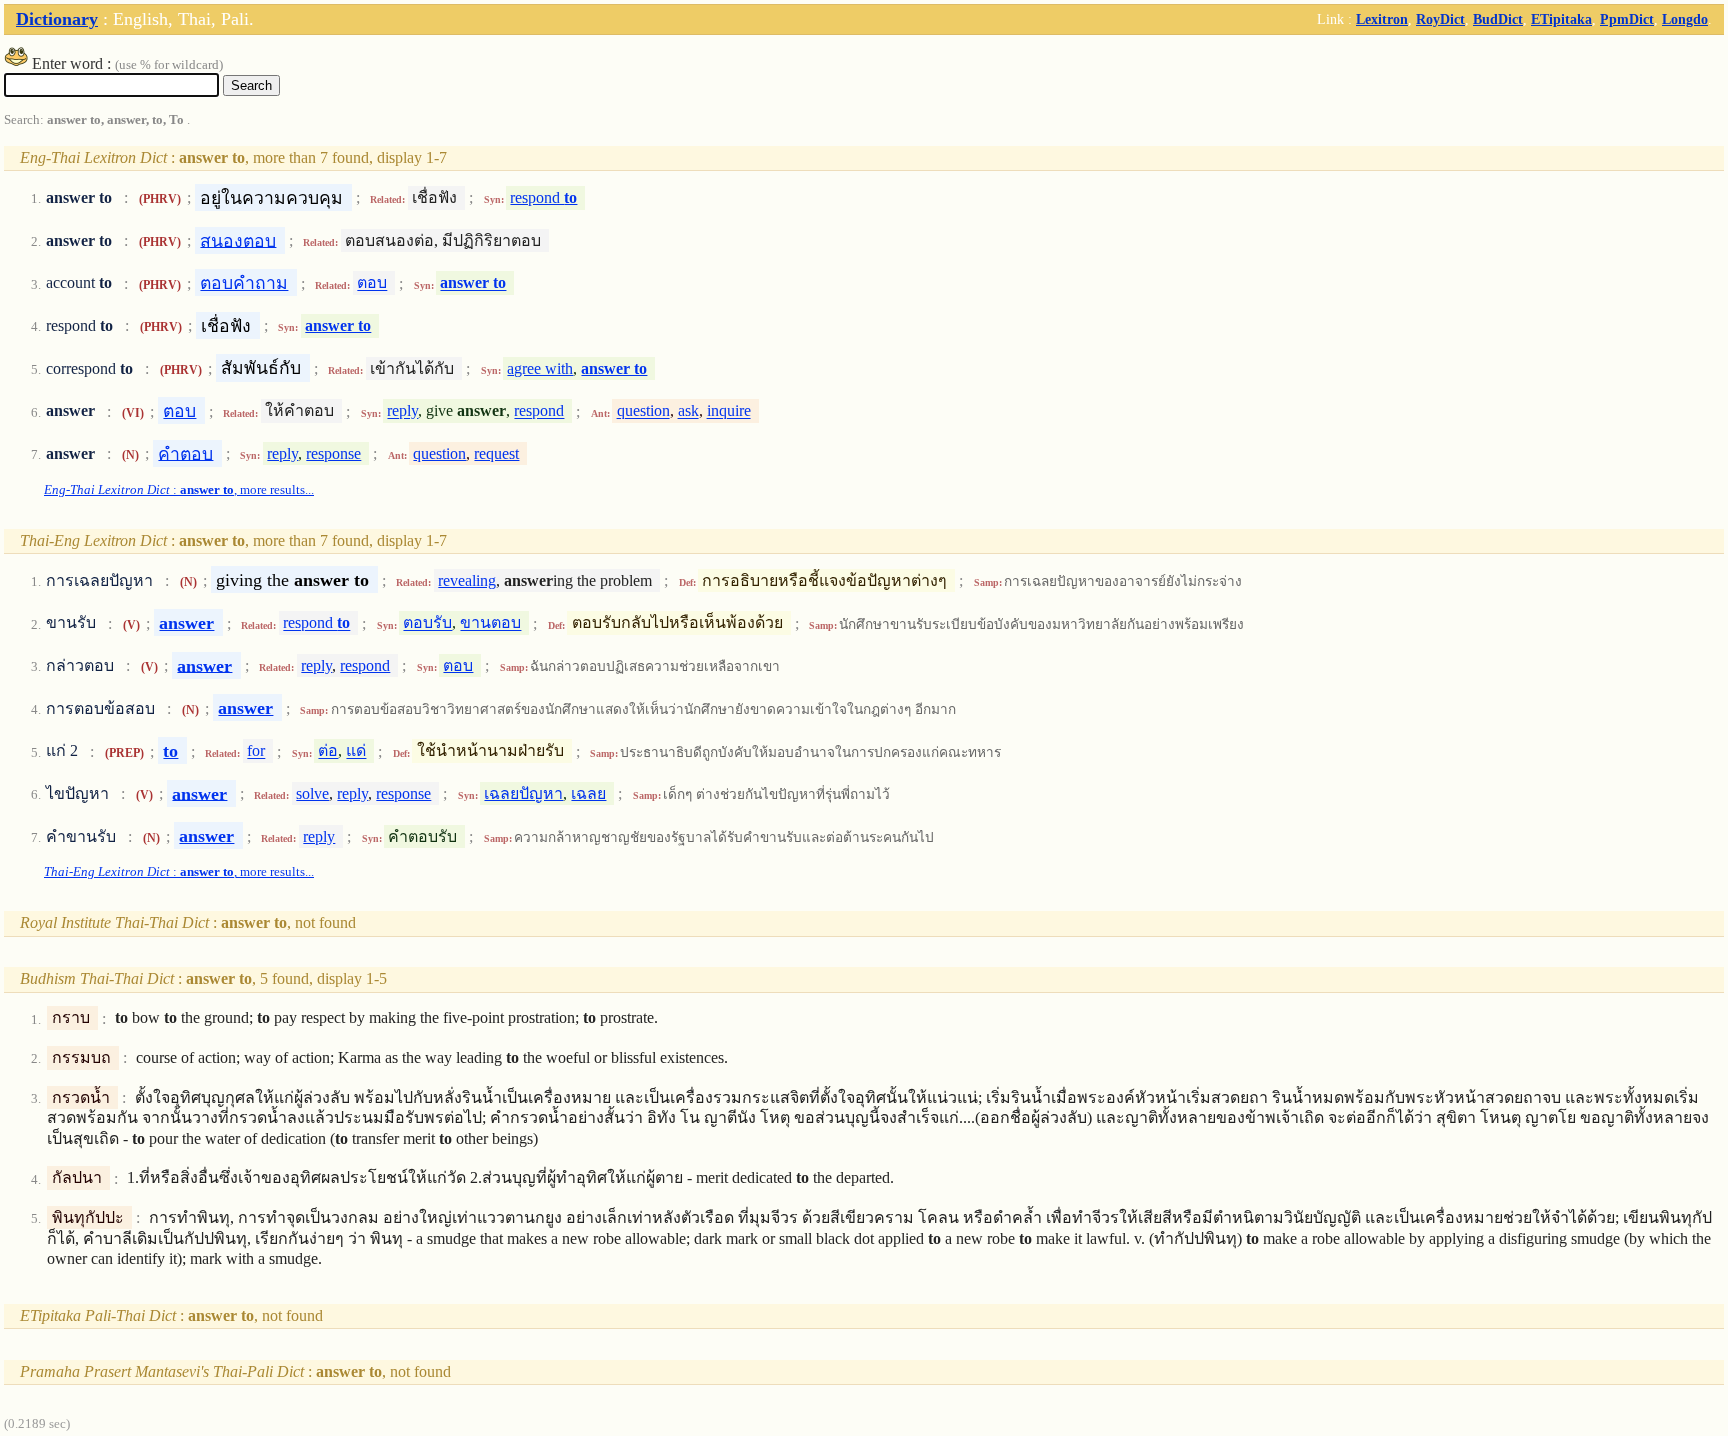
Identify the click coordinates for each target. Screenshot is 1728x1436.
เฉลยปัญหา (523, 793)
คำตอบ (185, 453)
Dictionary (57, 19)
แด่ (356, 751)
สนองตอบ (238, 240)
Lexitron (1382, 19)
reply (402, 411)
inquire (729, 411)
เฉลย (588, 793)
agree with (540, 368)
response (333, 453)
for (256, 751)
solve (312, 793)
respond (543, 197)
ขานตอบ (490, 623)
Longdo (1685, 19)
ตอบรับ (427, 623)
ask (688, 411)
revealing (467, 580)
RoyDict (1440, 19)
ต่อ (328, 751)
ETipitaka (1561, 19)
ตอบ (372, 283)
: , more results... (179, 490)
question (643, 411)
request (496, 453)
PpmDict (1627, 19)
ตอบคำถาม (244, 283)
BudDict (1498, 19)
